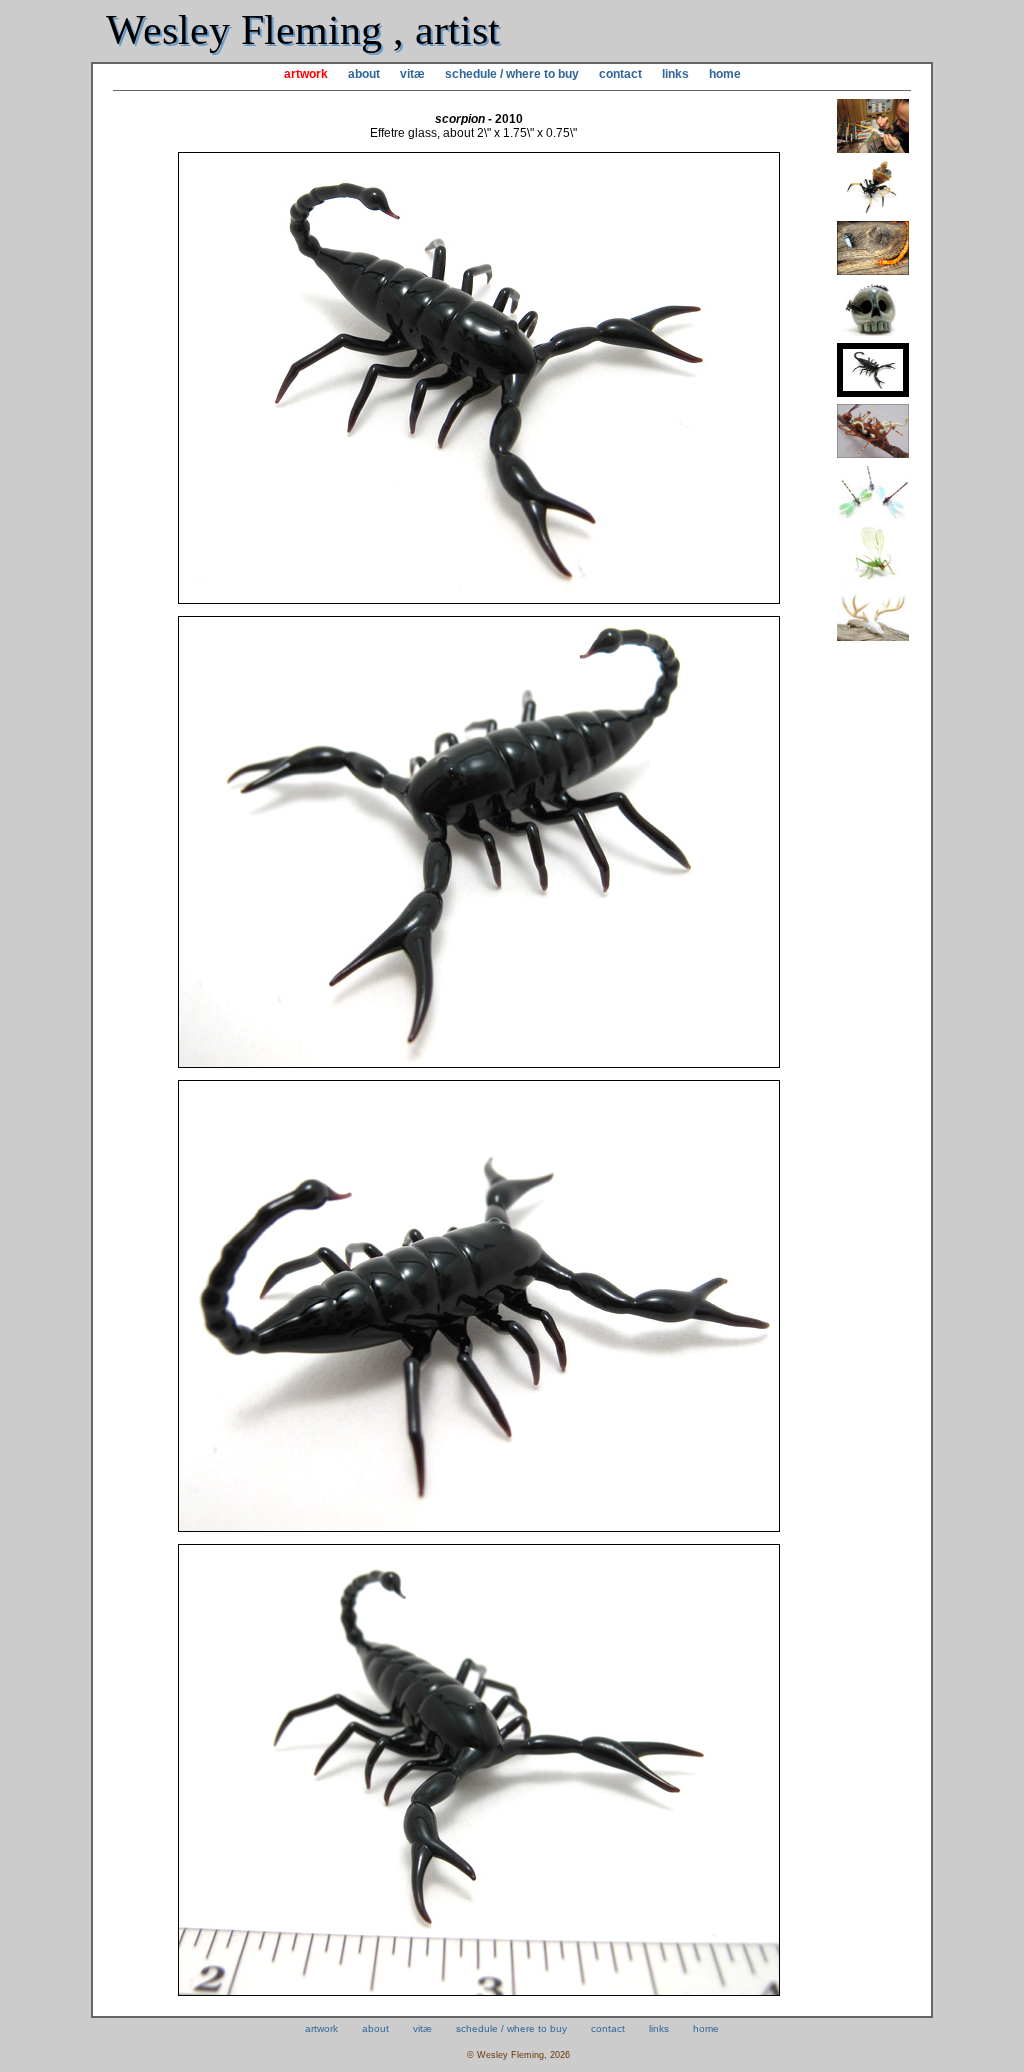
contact (620, 74)
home (725, 74)
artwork (306, 74)
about (364, 74)
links (675, 74)
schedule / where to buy (512, 74)
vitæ (412, 74)
